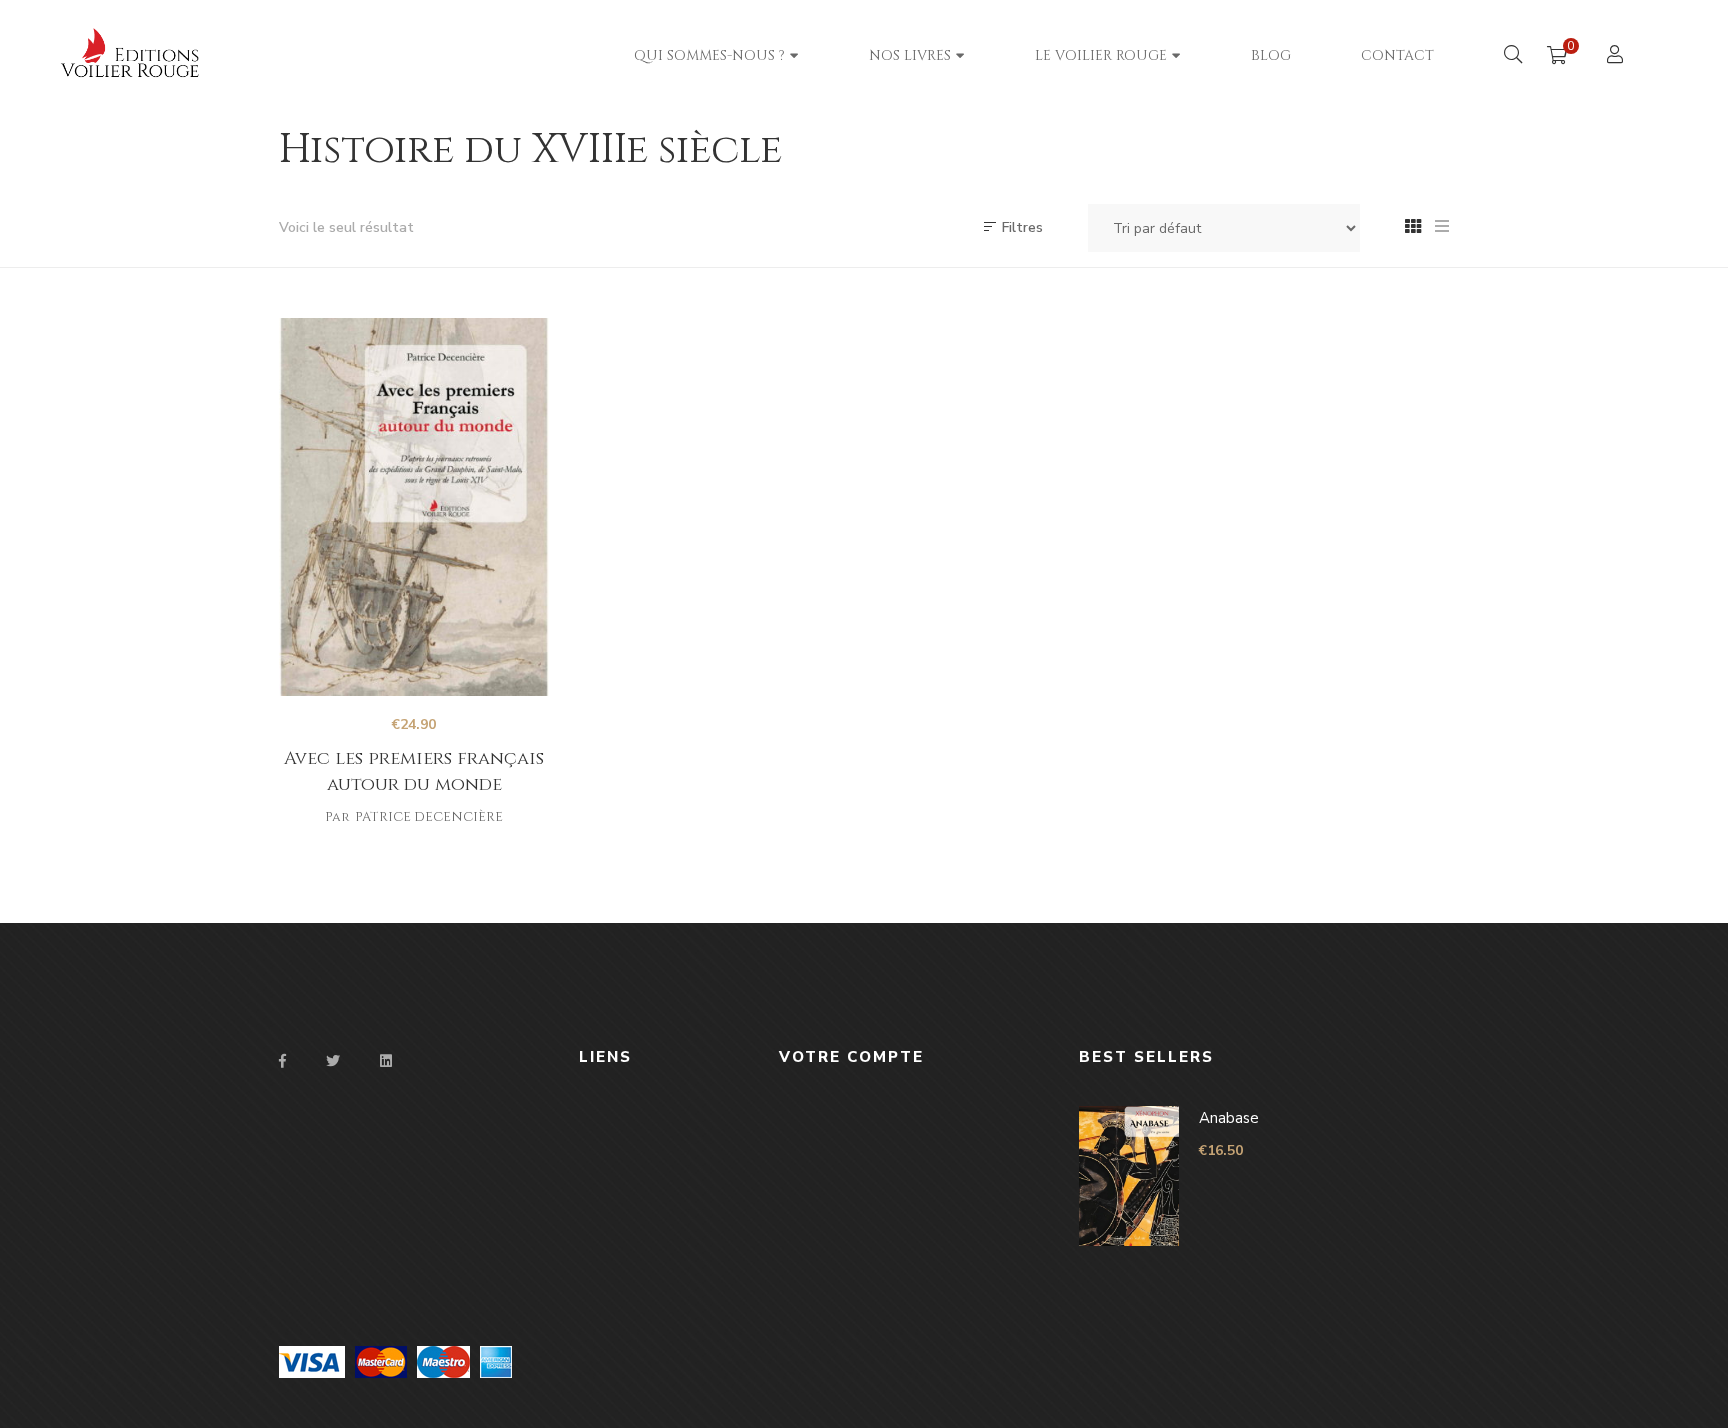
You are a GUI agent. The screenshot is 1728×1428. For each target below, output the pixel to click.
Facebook (282, 1061)
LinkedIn (386, 1061)
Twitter (333, 1061)
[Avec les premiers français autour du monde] (414, 507)
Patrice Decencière (429, 817)
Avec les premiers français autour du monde (414, 771)
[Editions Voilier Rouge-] (170, 55)
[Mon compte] (1617, 56)
